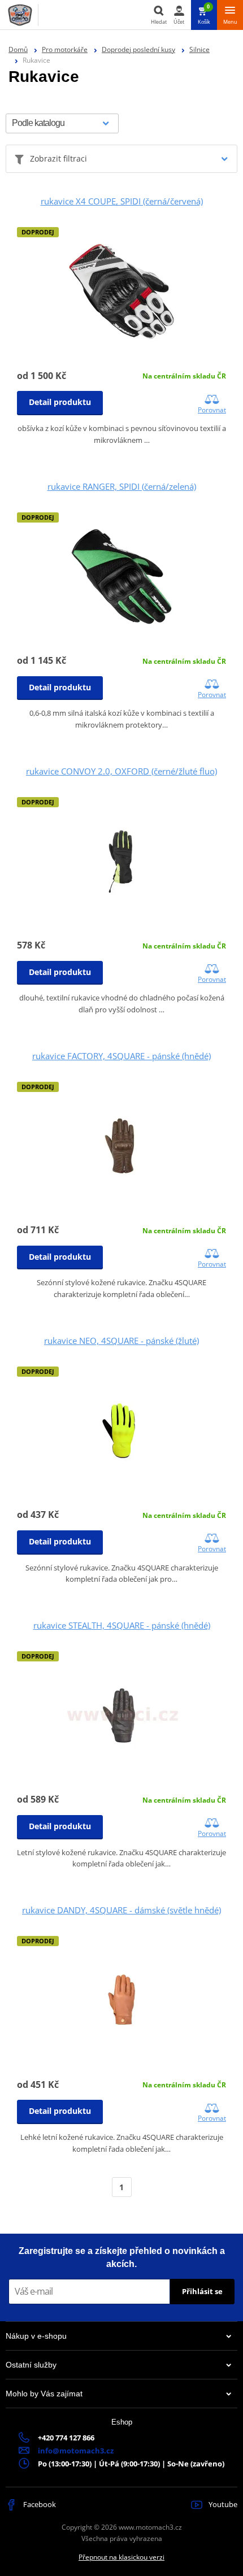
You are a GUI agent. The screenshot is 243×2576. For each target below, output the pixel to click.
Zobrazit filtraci (58, 158)
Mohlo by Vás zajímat (44, 2394)
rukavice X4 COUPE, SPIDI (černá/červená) (122, 201)
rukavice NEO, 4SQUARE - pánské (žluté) (121, 1341)
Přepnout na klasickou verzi (121, 2557)
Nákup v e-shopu (36, 2336)
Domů (18, 49)
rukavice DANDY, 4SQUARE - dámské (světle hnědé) (121, 1910)
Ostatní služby (31, 2365)
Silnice (199, 49)
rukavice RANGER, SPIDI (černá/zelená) (122, 486)
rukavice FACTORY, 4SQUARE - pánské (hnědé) (121, 1056)
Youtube (222, 2504)
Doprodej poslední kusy (138, 49)
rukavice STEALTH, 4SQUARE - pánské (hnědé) (122, 1625)
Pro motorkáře (65, 49)
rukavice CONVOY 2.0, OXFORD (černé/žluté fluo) (121, 771)
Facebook (39, 2504)
